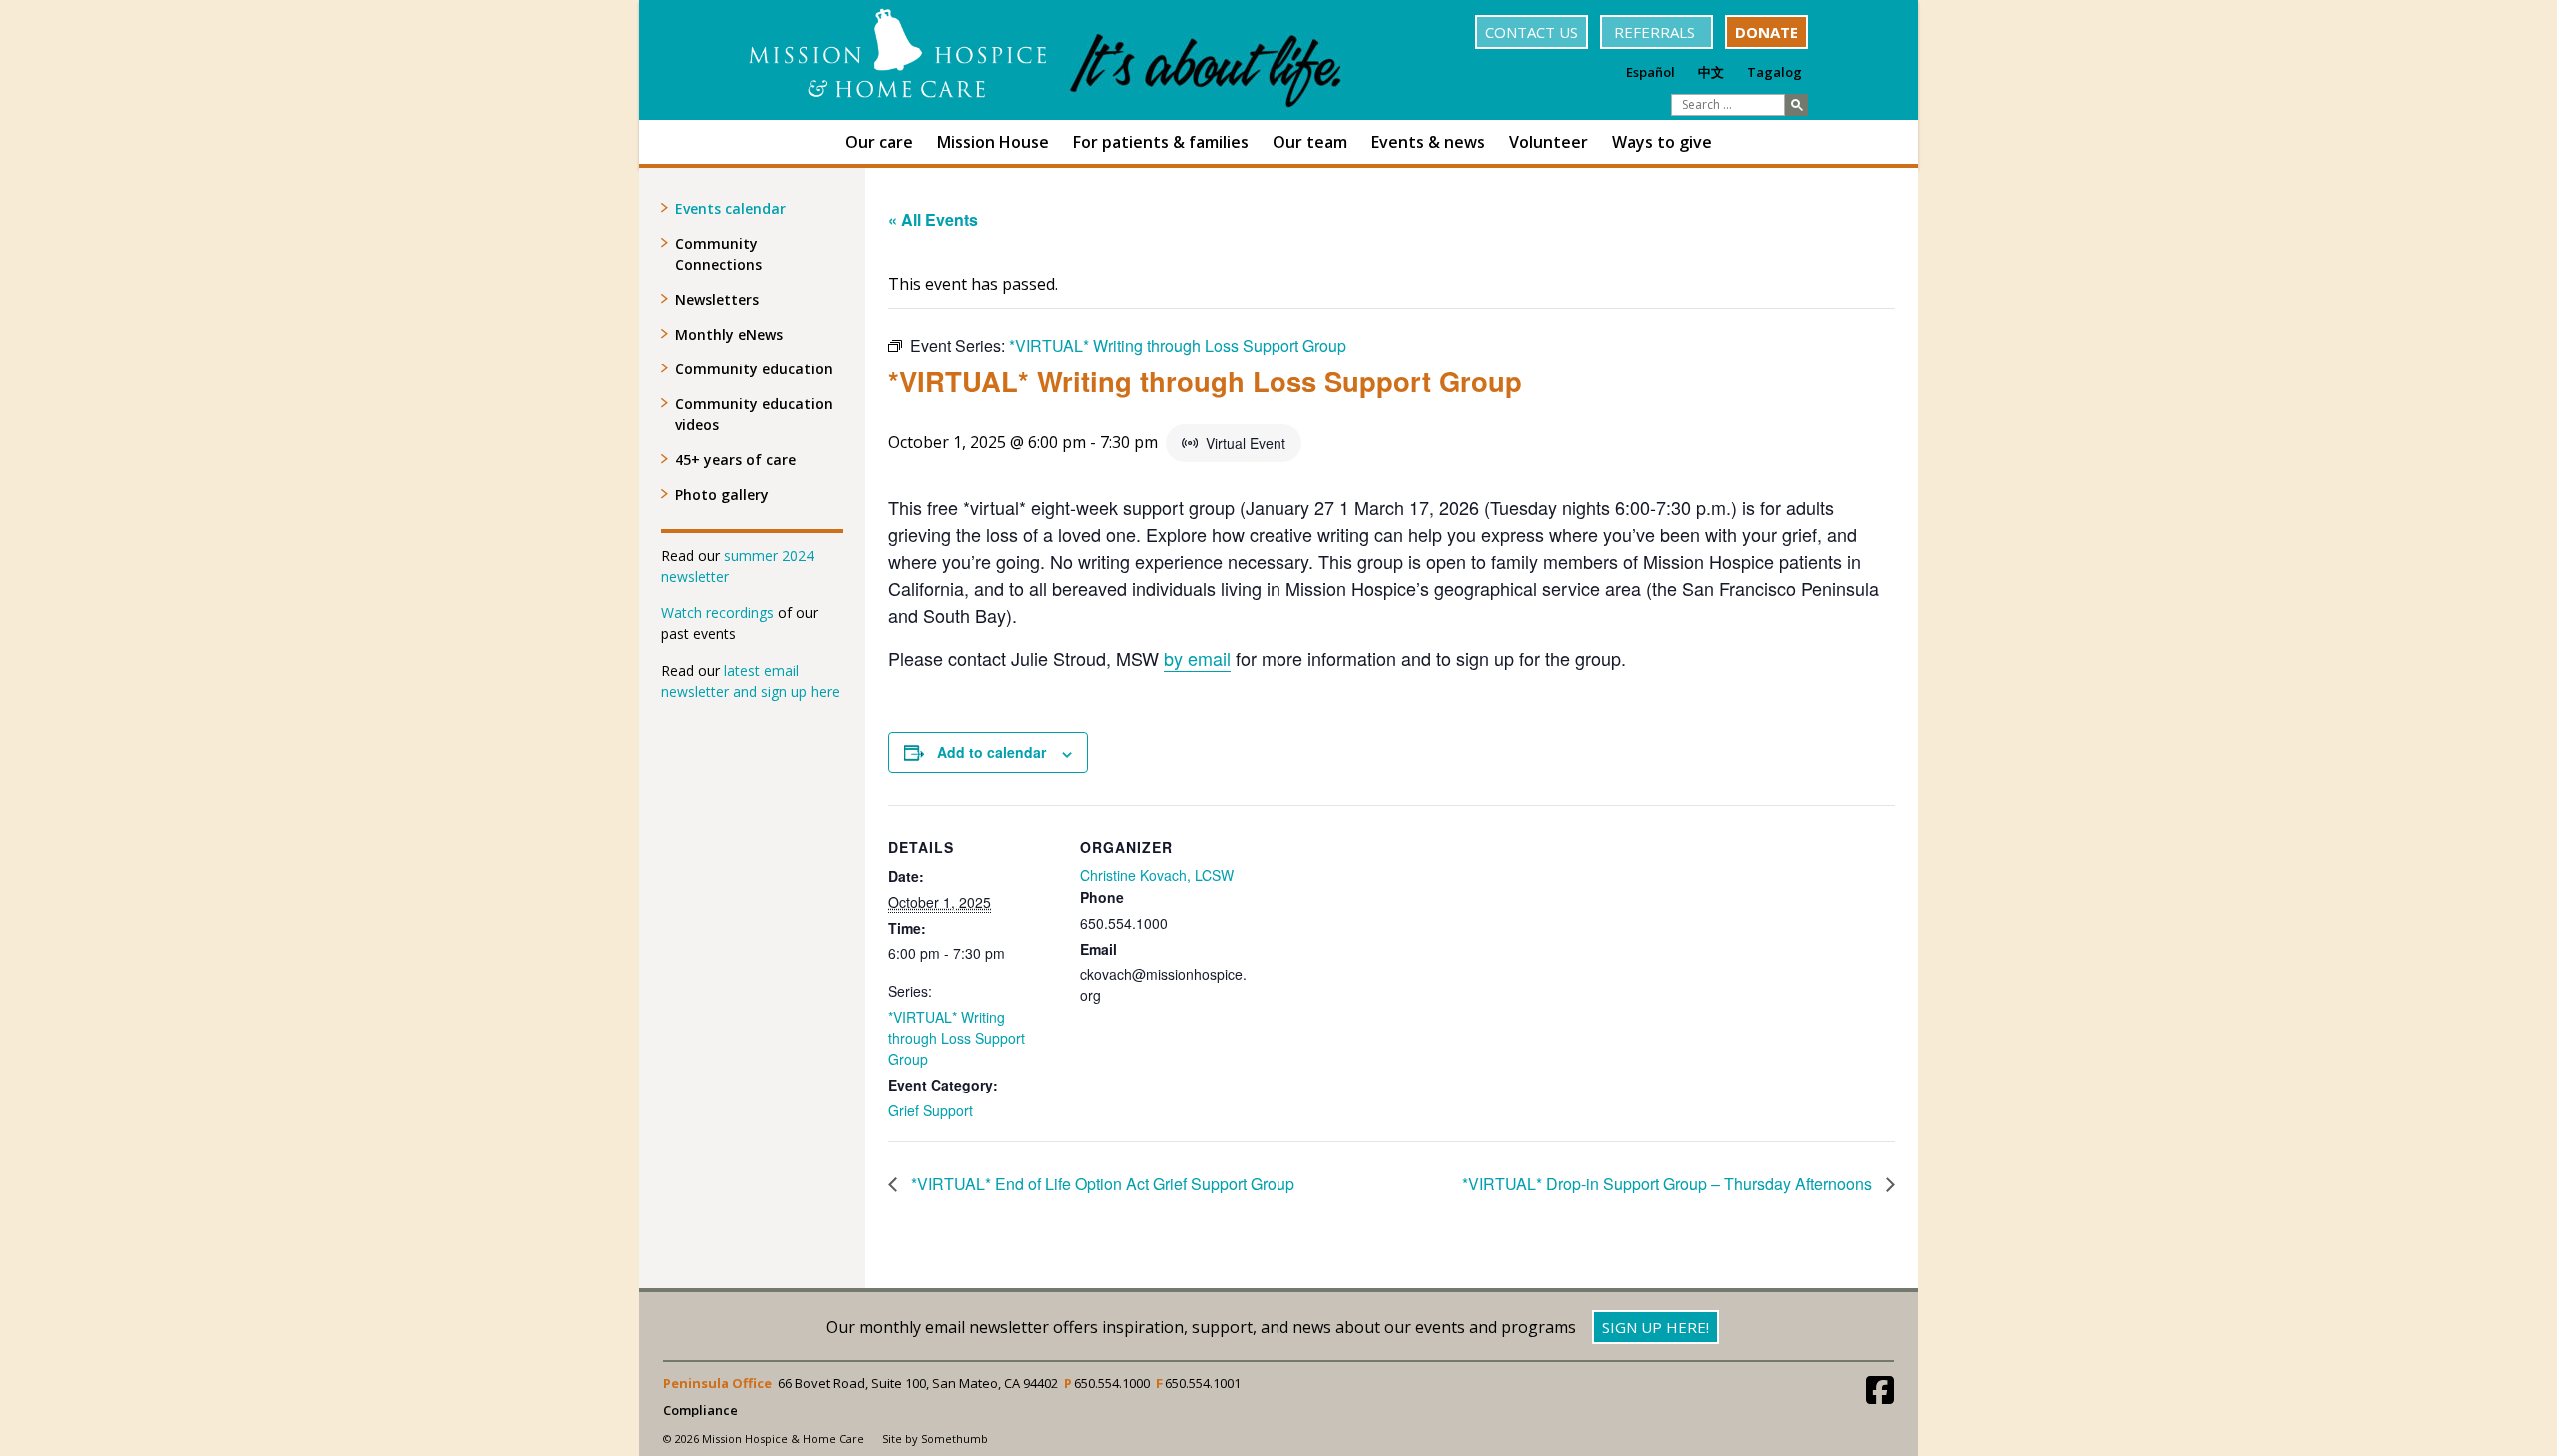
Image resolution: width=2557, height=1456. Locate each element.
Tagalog (1774, 72)
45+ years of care (736, 460)
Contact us (1532, 32)
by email (1197, 658)
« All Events (933, 219)
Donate (1766, 32)
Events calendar (731, 208)
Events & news (1428, 142)
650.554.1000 (1112, 1383)
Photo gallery (722, 495)
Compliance (701, 1411)
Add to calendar (991, 752)
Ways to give (1662, 142)
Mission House (993, 142)
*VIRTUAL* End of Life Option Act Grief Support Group (1101, 1184)
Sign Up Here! (1656, 1327)
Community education (754, 369)
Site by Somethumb (935, 1439)
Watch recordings (718, 613)
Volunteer (1549, 142)
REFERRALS (1657, 32)
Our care (879, 142)
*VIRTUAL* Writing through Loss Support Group (956, 1038)
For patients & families (1161, 142)
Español (1651, 72)
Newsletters (717, 299)
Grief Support (930, 1110)
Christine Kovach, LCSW (1157, 875)
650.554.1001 (1203, 1383)
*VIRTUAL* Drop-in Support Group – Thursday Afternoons (1669, 1184)
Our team (1310, 142)
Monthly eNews (729, 334)
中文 (1711, 72)
